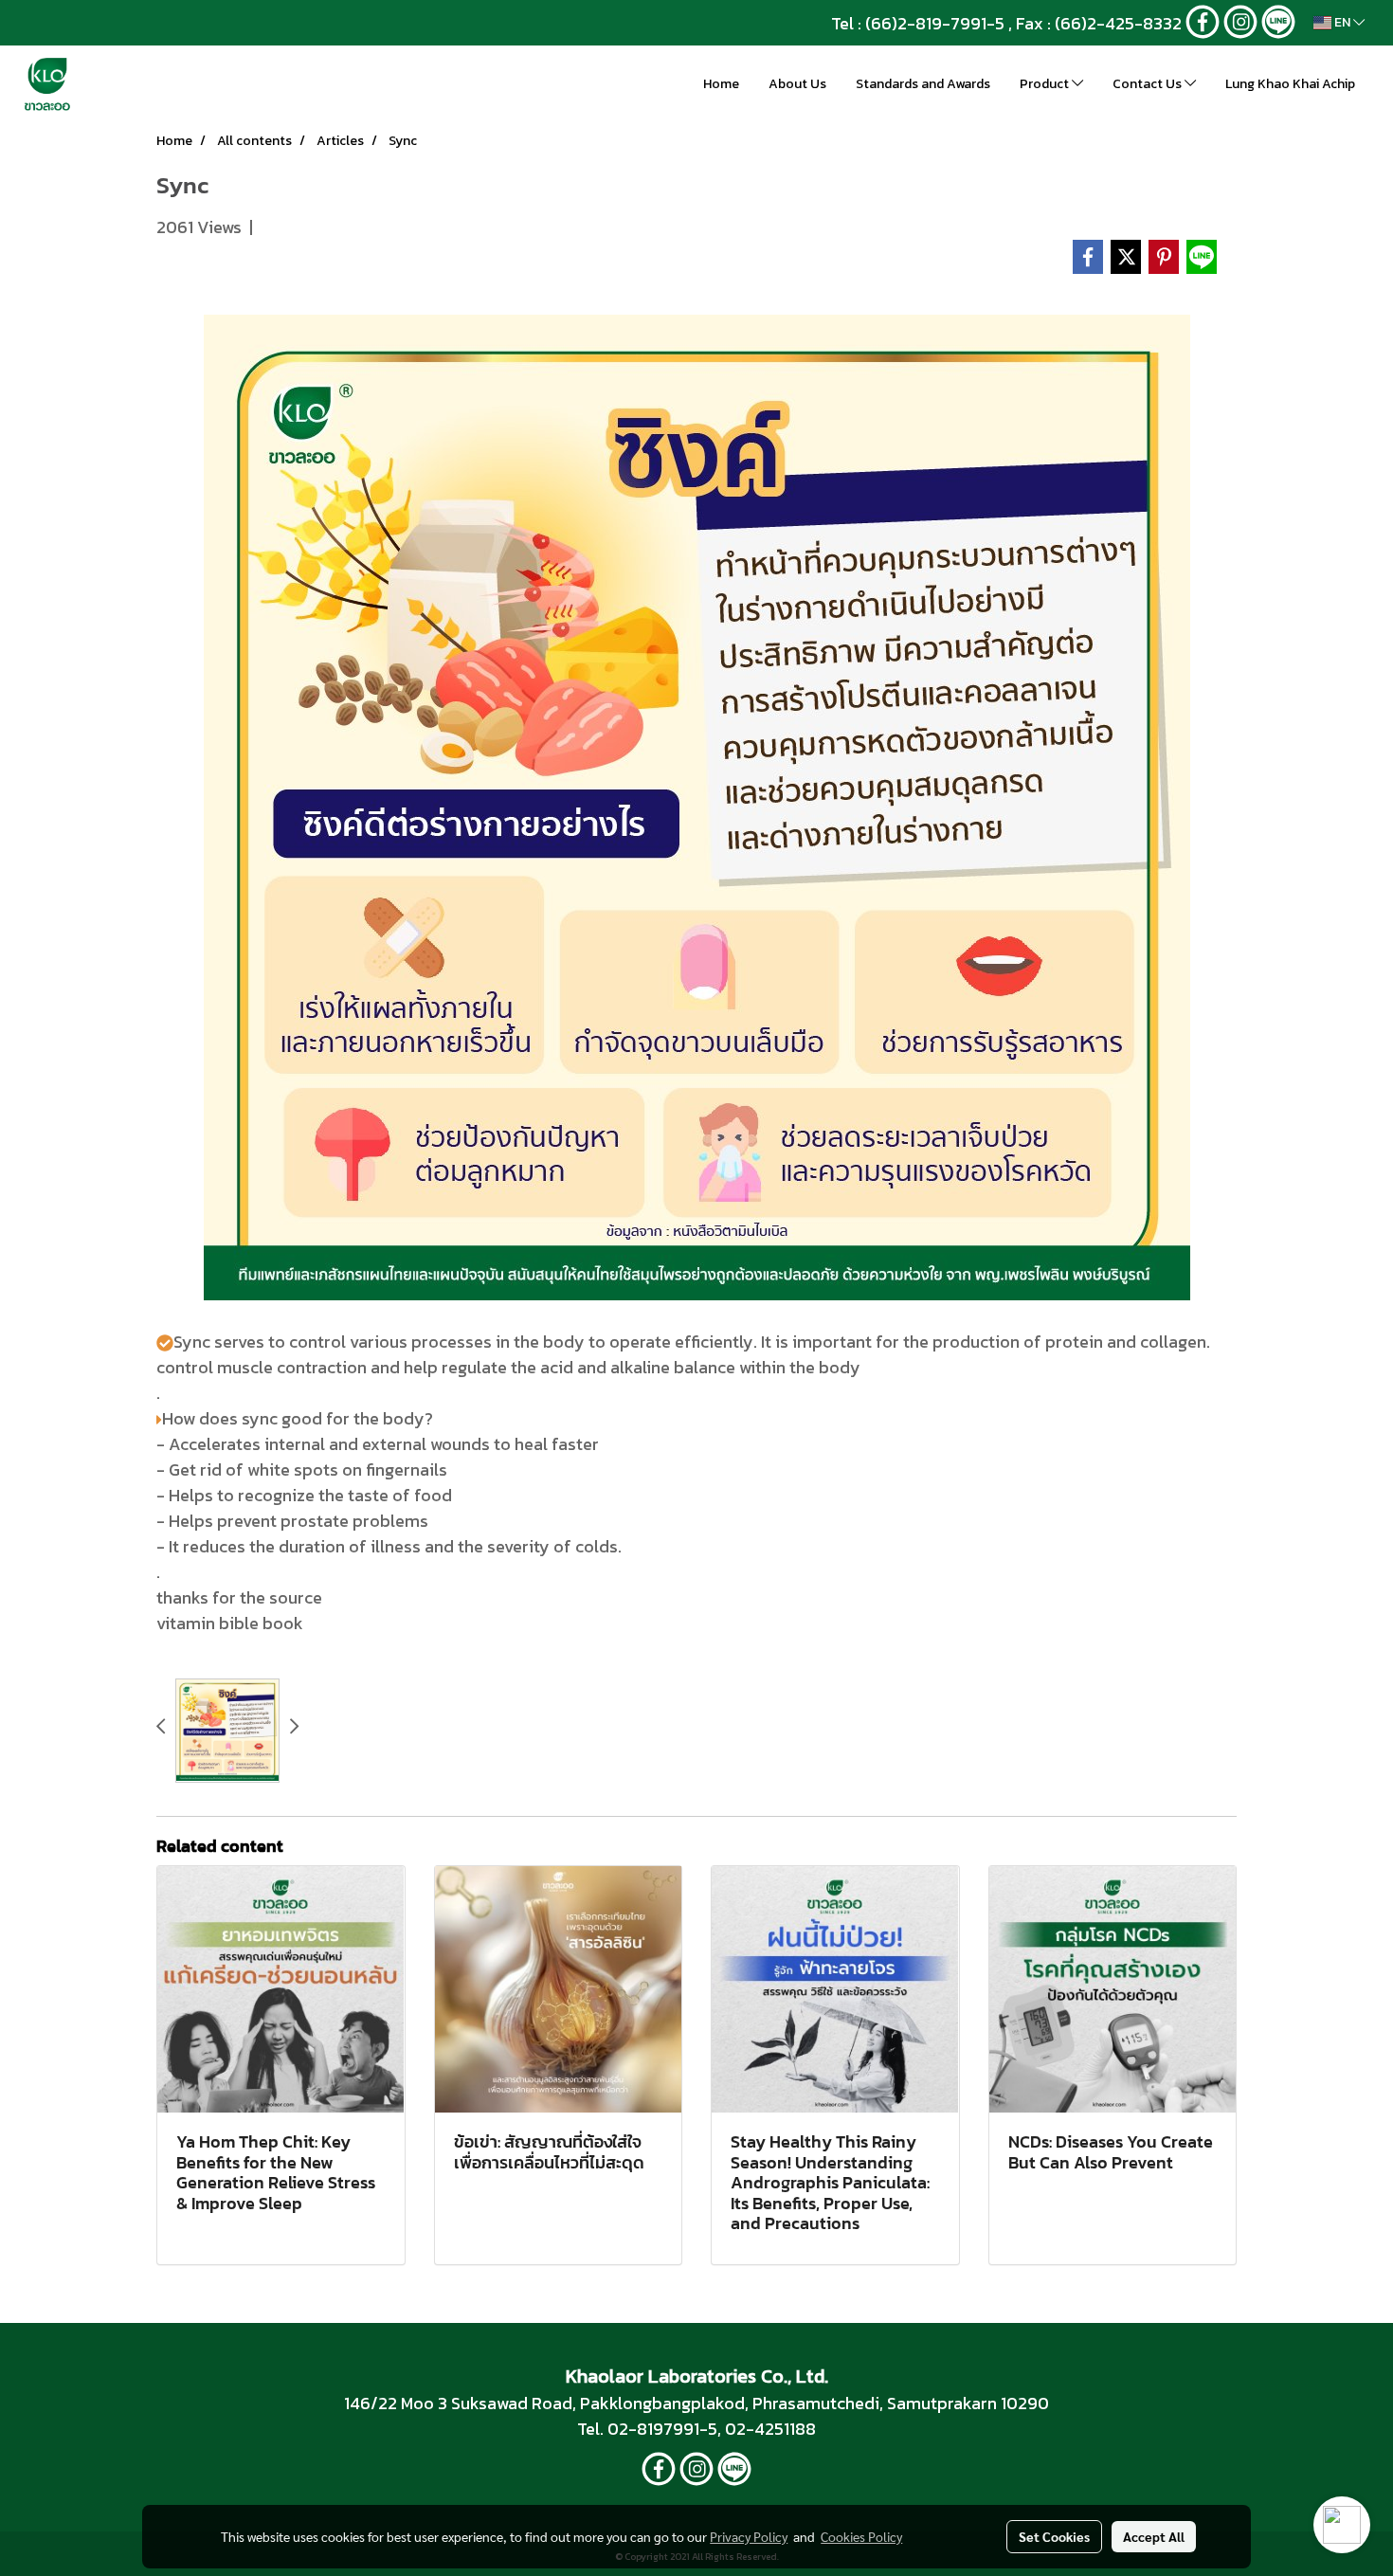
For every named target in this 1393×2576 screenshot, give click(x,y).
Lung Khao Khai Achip (1290, 84)
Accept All (1154, 2536)
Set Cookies (1054, 2536)
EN (1342, 22)
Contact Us (1149, 84)
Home (721, 84)
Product (1046, 84)
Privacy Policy (749, 2536)
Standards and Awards (923, 84)
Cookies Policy (861, 2536)
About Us (797, 84)
